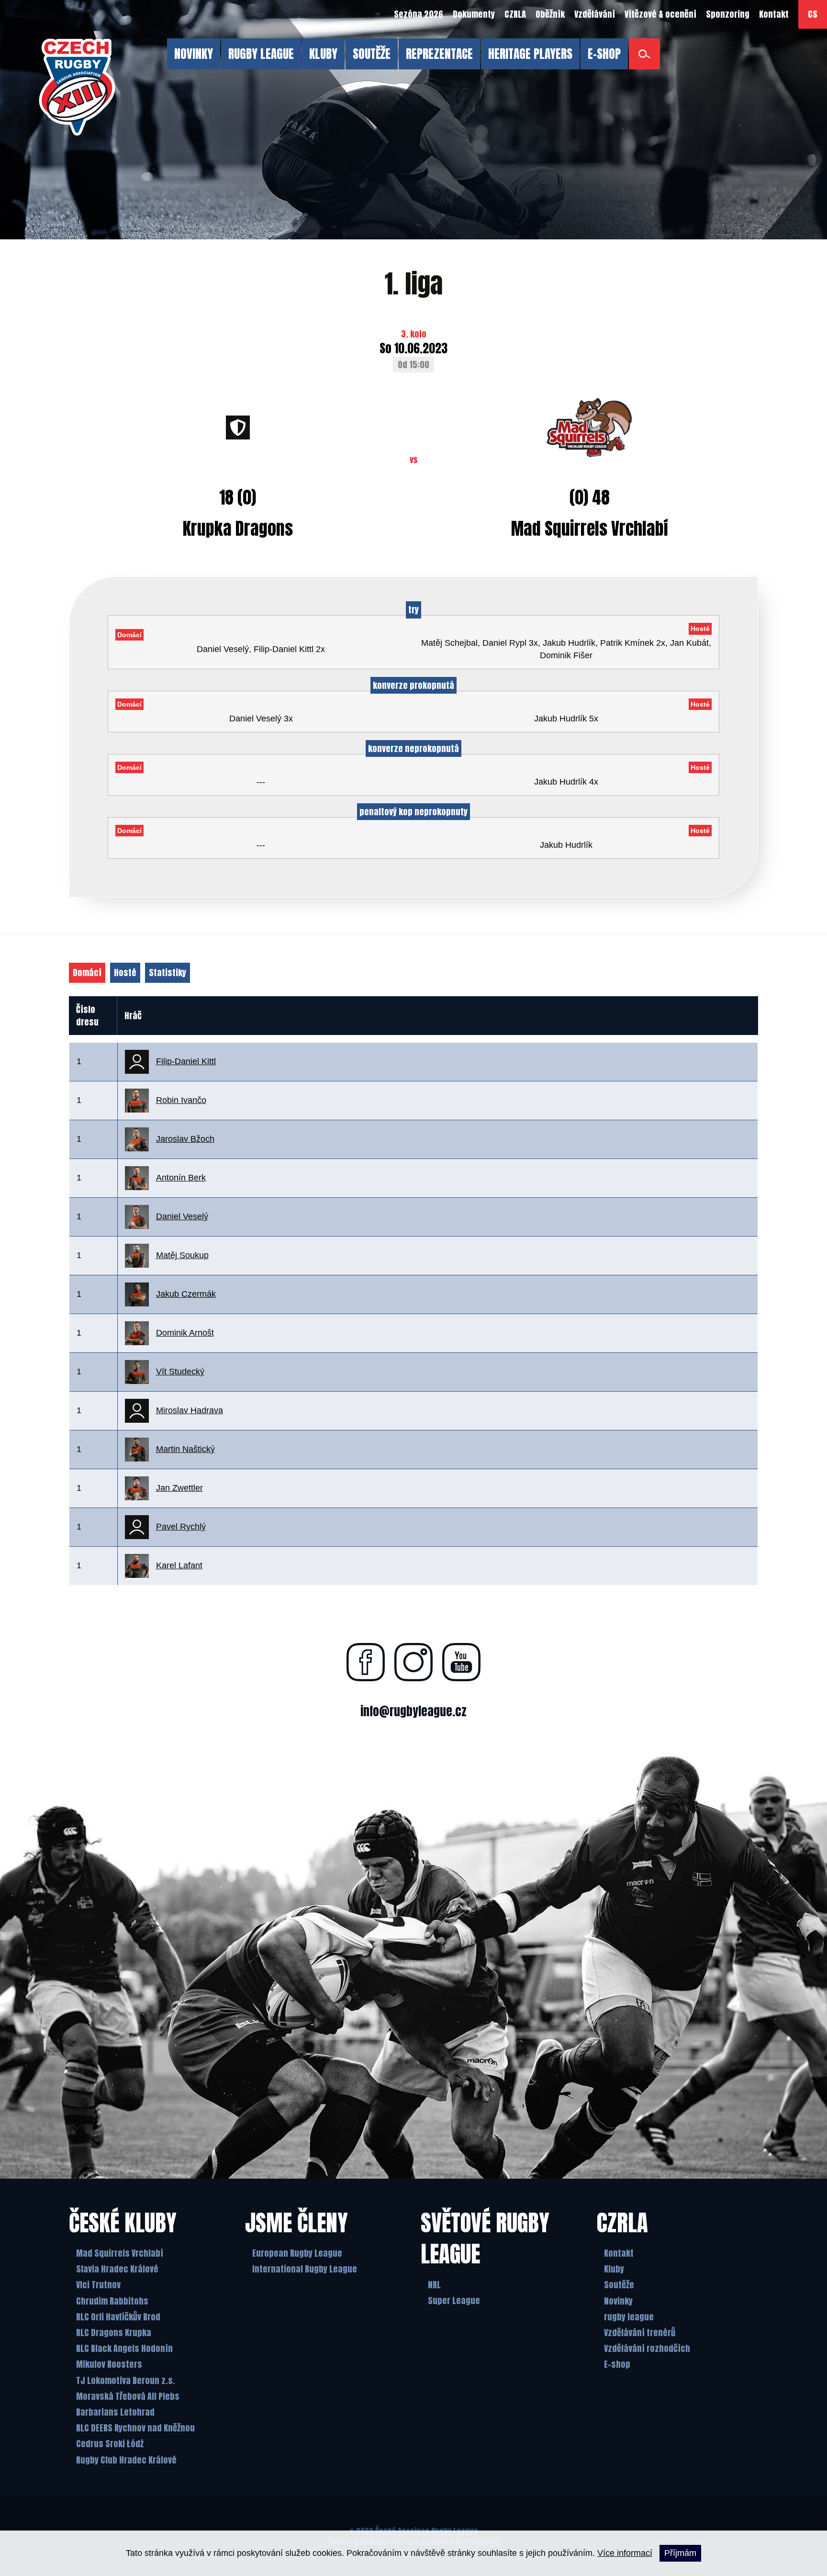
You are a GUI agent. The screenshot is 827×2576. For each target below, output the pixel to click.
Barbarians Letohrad (115, 2412)
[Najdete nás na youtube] (461, 1662)
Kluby (614, 2269)
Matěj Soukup (182, 1255)
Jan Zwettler (179, 1488)
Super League (454, 2300)
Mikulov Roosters (109, 2364)
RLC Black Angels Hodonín (124, 2348)
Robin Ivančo (181, 1100)
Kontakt (619, 2253)
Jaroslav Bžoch (185, 1139)
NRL (434, 2285)
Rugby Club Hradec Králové (126, 2460)
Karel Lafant (179, 1565)
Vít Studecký (180, 1372)
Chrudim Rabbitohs (112, 2301)
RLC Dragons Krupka (114, 2333)
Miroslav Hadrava (190, 1410)
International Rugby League (305, 2269)
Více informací (625, 2553)
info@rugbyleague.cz (413, 1711)
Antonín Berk (181, 1178)
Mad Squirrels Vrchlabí (120, 2253)
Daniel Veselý (182, 1216)
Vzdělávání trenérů (640, 2333)
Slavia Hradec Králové (117, 2269)
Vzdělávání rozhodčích (647, 2348)
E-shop (617, 2364)
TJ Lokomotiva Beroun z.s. (126, 2380)
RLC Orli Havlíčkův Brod (118, 2317)
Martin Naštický (185, 1449)
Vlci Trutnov (98, 2285)
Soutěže (619, 2285)
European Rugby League (297, 2253)
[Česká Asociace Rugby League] (77, 87)
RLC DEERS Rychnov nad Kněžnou (135, 2428)
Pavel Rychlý (181, 1527)
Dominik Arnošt (185, 1333)
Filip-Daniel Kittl (186, 1061)
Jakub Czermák (186, 1294)
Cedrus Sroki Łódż (110, 2444)
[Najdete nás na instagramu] (413, 1662)
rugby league (629, 2317)
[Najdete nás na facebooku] (366, 1662)
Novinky (618, 2301)
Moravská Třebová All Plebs (128, 2396)
